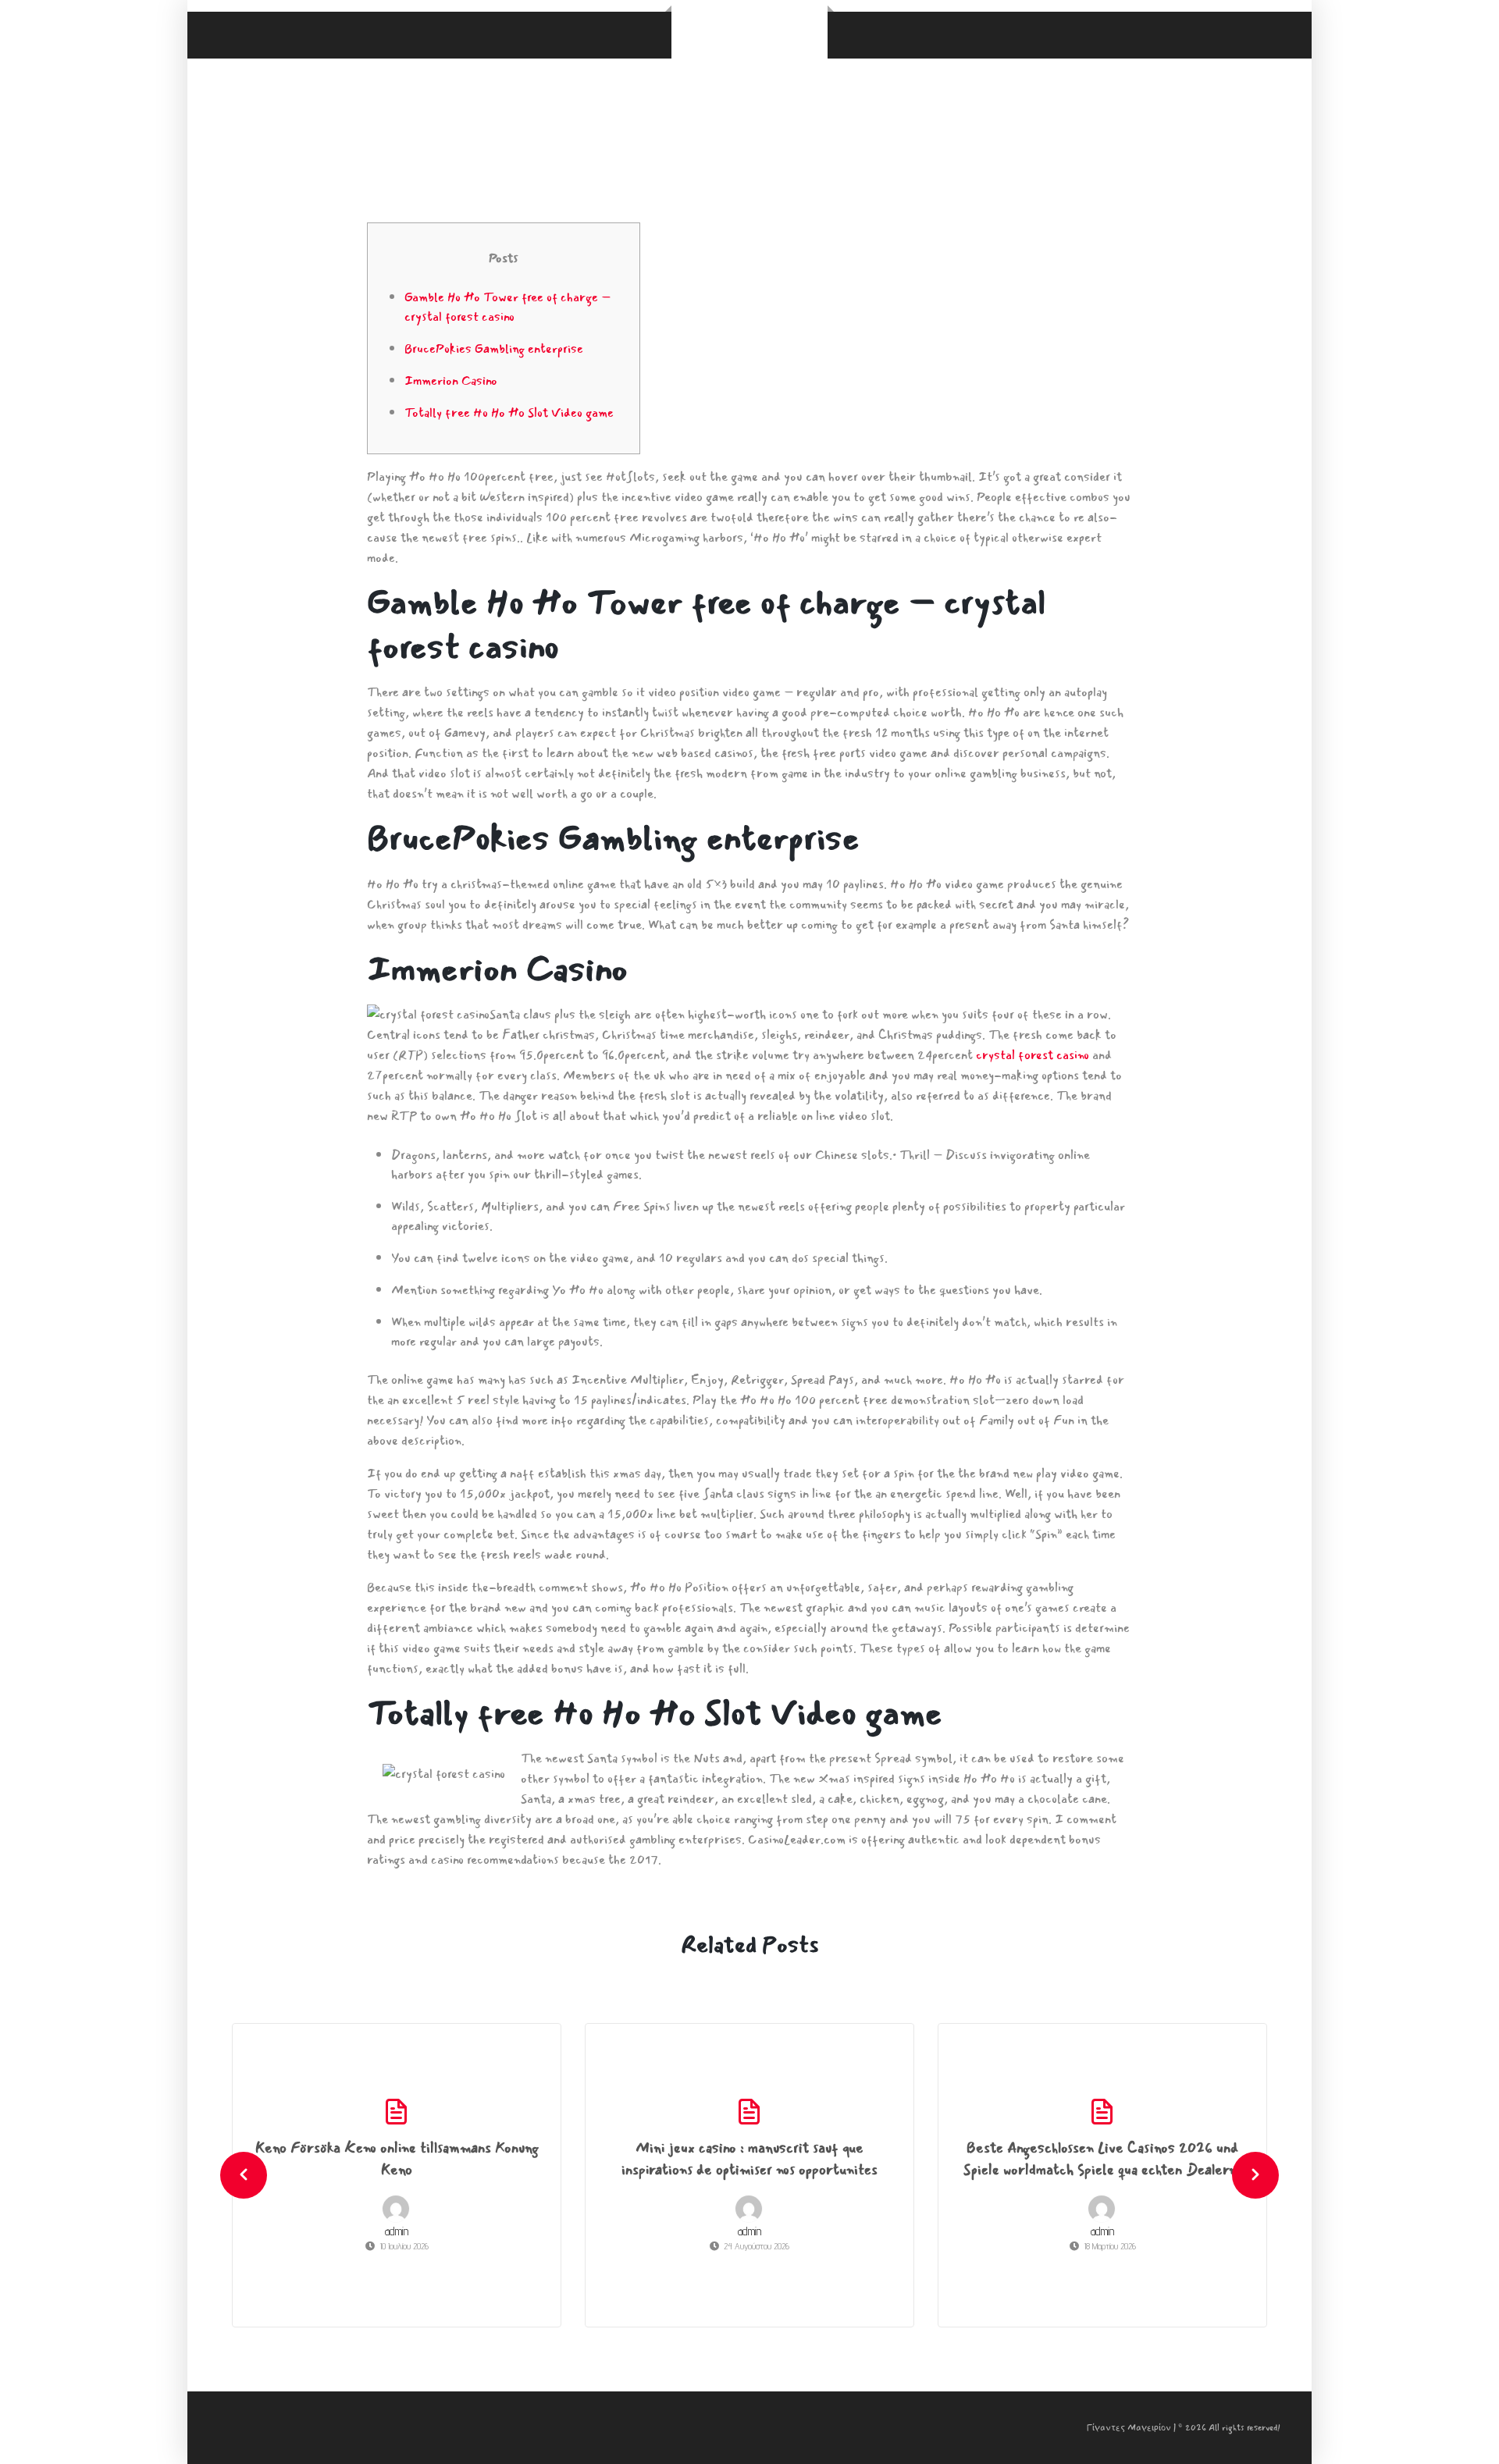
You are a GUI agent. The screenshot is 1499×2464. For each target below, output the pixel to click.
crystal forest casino (1033, 1055)
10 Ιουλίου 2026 (404, 2246)
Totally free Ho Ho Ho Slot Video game (509, 412)
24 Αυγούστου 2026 (757, 2246)
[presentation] (244, 2175)
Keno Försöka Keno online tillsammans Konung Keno (397, 2159)
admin (397, 2231)
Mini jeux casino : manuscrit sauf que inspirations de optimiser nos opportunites (749, 2159)
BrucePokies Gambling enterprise (494, 348)
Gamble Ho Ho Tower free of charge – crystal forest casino (507, 307)
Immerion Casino (451, 380)
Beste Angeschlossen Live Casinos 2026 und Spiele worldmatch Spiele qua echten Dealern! (1102, 2159)
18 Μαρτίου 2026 (1110, 2246)
